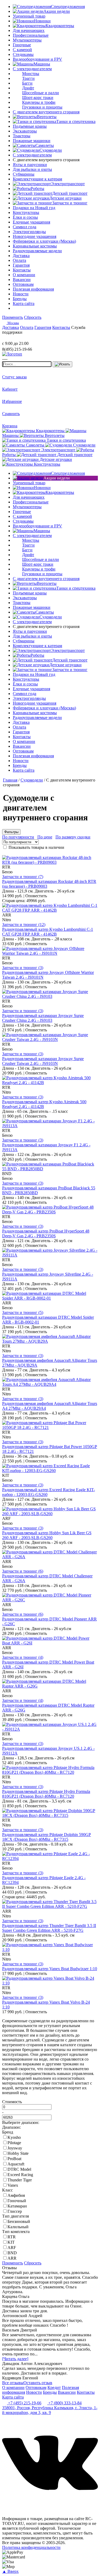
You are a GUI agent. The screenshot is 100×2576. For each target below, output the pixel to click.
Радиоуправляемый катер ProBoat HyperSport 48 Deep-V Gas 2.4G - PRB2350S (46, 1233)
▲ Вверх (10, 2571)
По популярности (18, 837)
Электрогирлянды (29, 232)
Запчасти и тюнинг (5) (23, 1312)
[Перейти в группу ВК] (50, 2509)
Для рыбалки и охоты (32, 169)
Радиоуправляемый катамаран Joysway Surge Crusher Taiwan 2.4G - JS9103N (43, 1061)
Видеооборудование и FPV (37, 59)
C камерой (22, 50)
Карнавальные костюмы (35, 246)
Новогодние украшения (35, 236)
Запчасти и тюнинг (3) (23, 968)
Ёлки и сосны (25, 217)
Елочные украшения (31, 222)
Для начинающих (29, 30)
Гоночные (22, 45)
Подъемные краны (30, 126)
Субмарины (24, 174)
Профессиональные (31, 35)
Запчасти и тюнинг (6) (23, 1571)
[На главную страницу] (18, 339)
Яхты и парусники (30, 165)
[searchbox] (27, 364)
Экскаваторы (25, 131)
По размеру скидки (73, 837)
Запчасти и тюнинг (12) (24, 925)
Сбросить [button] (33, 317)
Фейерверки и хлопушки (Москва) (44, 241)
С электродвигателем (32, 69)
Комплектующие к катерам (37, 179)
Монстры (31, 74)
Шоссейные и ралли (41, 93)
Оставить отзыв (38, 2383)
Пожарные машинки (32, 141)
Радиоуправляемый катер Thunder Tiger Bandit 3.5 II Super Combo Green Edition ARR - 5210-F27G (49, 1928)
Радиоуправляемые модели (37, 251)
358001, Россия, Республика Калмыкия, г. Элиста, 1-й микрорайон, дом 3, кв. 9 (50, 2410)
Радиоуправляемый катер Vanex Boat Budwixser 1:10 (50, 1969)
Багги (27, 83)
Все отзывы (13, 2383)
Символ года (25, 227)
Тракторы (22, 136)
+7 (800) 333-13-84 (64, 2403)
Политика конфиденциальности (31, 2547)
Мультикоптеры (27, 40)
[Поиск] (62, 364)
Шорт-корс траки (38, 98)
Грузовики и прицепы (42, 107)
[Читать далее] (15, 2359)
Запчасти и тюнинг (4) (23, 1657)
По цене (45, 837)
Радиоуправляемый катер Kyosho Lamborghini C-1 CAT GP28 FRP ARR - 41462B (48, 932)
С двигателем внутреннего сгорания (46, 112)
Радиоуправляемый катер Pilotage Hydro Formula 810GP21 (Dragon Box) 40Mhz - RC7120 (46, 1794)
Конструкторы (26, 212)
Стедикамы (23, 54)
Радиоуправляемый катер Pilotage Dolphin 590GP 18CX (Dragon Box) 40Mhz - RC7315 (47, 1837)
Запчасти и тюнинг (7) (23, 877)
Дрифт (28, 88)
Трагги (28, 78)
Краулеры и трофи (39, 102)
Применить (13, 317)
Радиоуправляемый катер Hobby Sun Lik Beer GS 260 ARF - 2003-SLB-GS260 (47, 1535)
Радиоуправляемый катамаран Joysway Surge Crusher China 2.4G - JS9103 (43, 1018)
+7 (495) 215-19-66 (24, 2403)
